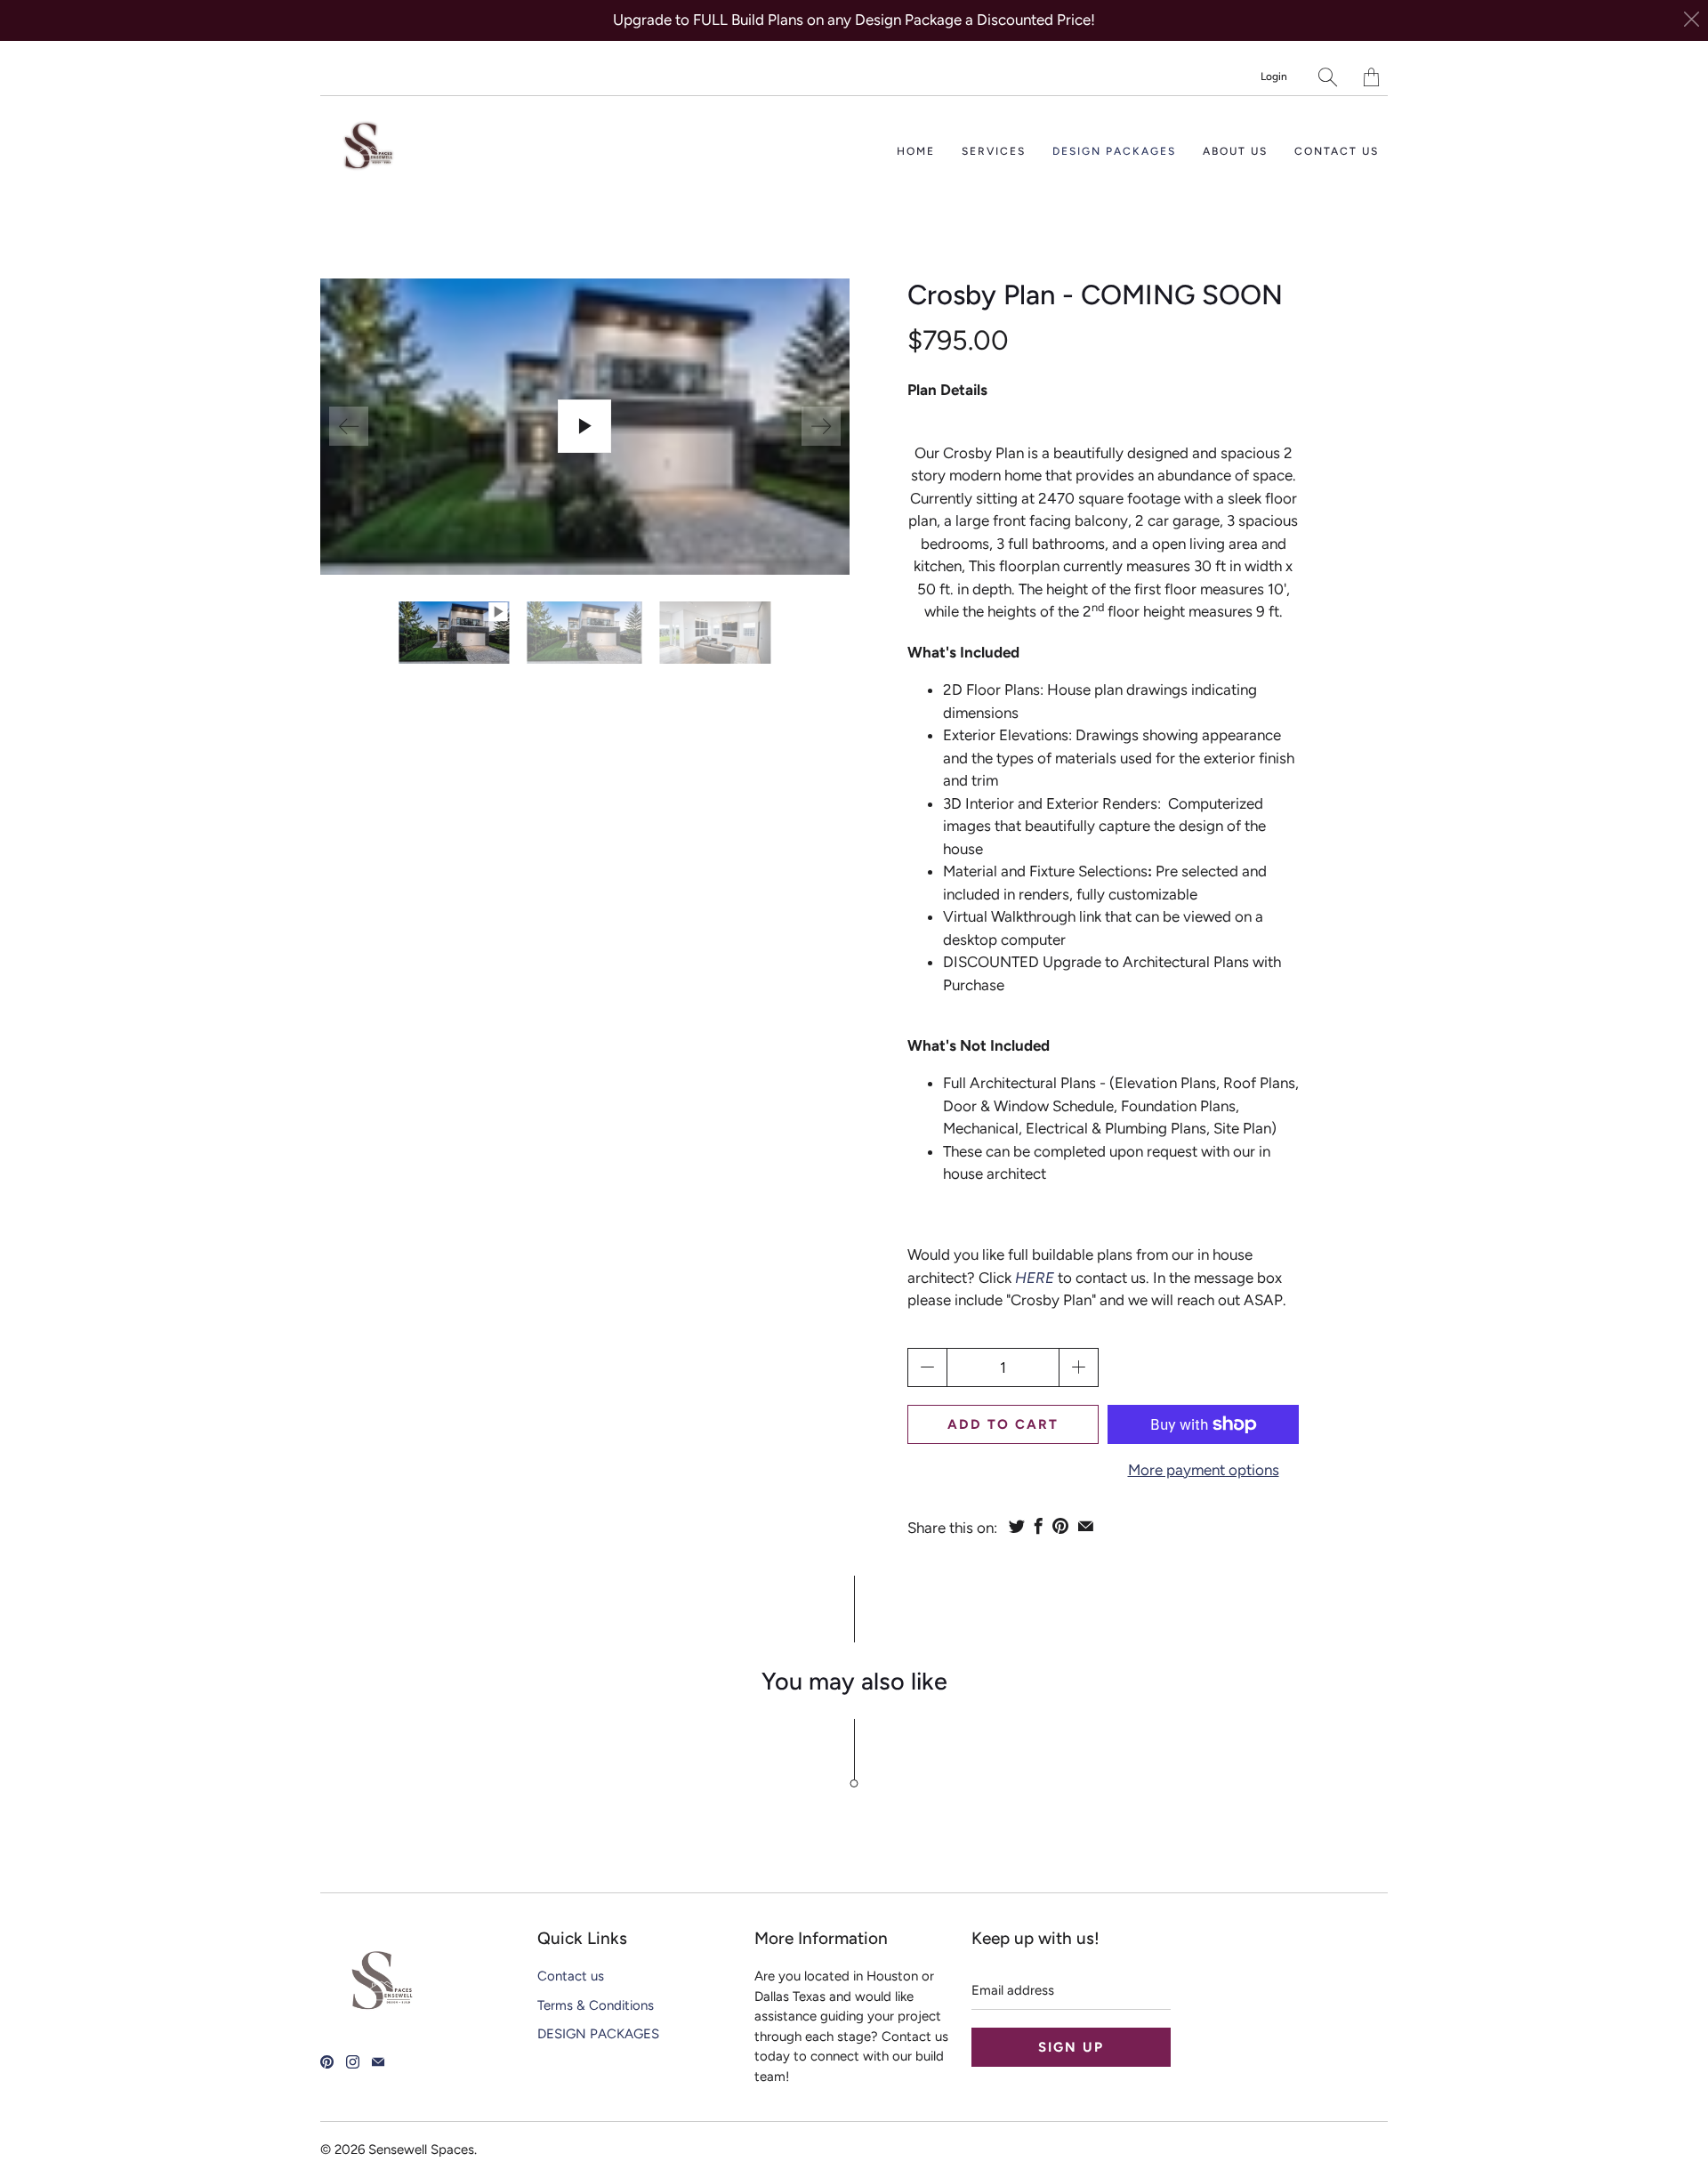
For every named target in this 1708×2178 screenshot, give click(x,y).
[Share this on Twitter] (1017, 1526)
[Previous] (349, 426)
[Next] (821, 426)
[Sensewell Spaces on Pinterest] (327, 2062)
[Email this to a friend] (1086, 1526)
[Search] (1328, 77)
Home (916, 151)
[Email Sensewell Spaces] (378, 2062)
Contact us (1337, 151)
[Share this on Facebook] (1039, 1526)
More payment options (1204, 1470)
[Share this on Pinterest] (1060, 1526)
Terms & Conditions (596, 2005)
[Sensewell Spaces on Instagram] (353, 2062)
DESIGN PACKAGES (1114, 151)
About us (1235, 151)
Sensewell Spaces (421, 2150)
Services (994, 151)
